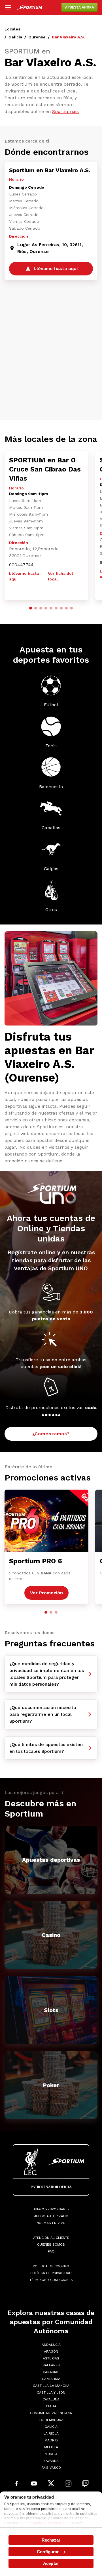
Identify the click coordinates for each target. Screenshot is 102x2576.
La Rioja (51, 2433)
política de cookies (50, 2523)
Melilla (51, 2447)
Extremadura (51, 2420)
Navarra (51, 2461)
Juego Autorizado (51, 2216)
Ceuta (51, 2406)
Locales (12, 29)
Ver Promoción (46, 1593)
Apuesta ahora (79, 7)
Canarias (51, 2372)
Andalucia (51, 2345)
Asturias (51, 2358)
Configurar (48, 2552)
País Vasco (51, 2468)
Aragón (51, 2351)
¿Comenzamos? (51, 1434)
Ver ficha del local (60, 576)
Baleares (51, 2365)
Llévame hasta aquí (24, 576)
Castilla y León (51, 2392)
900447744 (21, 565)
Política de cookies (51, 2266)
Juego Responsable (51, 2209)
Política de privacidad (51, 2273)
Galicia (15, 37)
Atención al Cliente (51, 2238)
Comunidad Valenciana (51, 2413)
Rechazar (51, 2540)
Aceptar (51, 2563)
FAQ (51, 2251)
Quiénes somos (51, 2245)
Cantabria (51, 2379)
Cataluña (51, 2399)
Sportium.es (65, 111)
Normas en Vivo (51, 2223)
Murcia (51, 2454)
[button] (31, 608)
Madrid (51, 2440)
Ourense (37, 37)
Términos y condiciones (51, 2280)
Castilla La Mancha (51, 2386)
